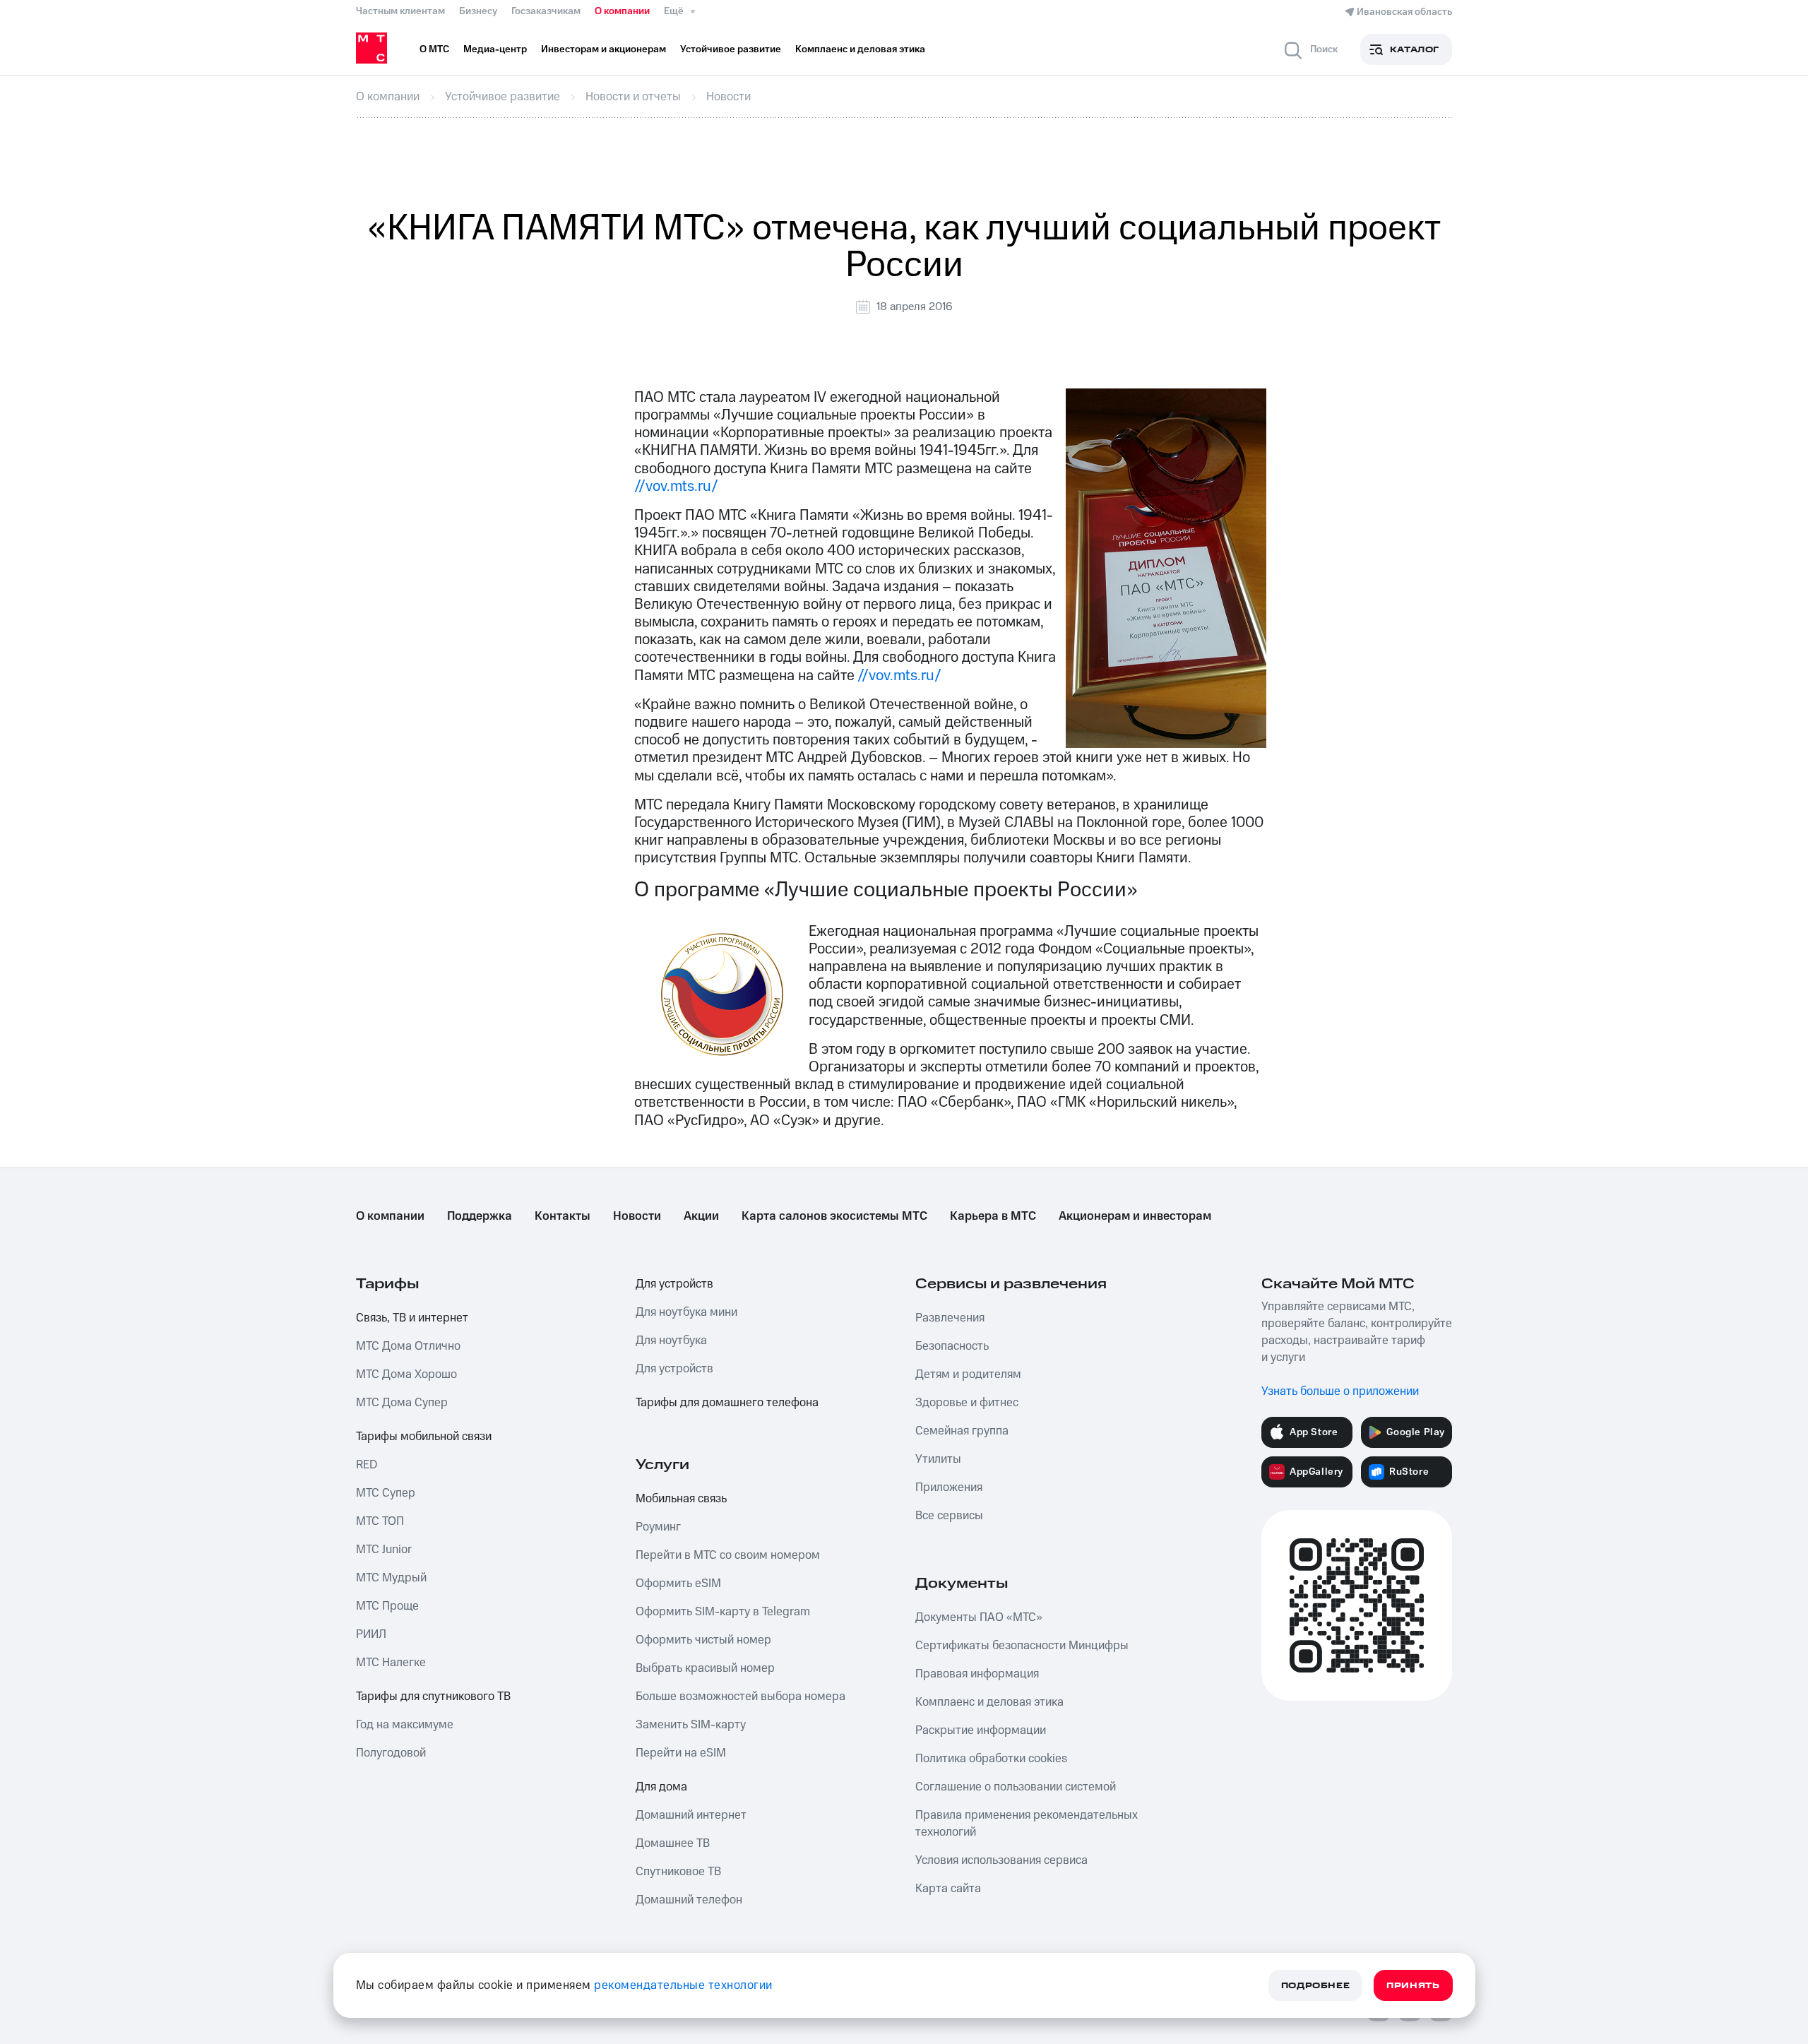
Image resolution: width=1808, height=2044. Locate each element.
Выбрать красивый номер (705, 1668)
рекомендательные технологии (683, 1985)
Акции (701, 1216)
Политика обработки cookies (991, 1759)
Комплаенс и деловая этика (989, 1702)
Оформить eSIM (678, 1583)
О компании (622, 11)
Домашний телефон (689, 1900)
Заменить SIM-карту (691, 1725)
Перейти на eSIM (681, 1753)
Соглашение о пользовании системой (1016, 1787)
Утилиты (938, 1459)
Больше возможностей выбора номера (741, 1697)
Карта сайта (948, 1889)
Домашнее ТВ (673, 1843)
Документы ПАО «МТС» (979, 1617)
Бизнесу (478, 11)
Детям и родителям (968, 1374)
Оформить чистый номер (703, 1640)
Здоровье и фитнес (967, 1403)
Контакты (563, 1216)
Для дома (661, 1787)
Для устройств (674, 1284)
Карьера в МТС (993, 1216)
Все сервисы (949, 1516)
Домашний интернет (691, 1815)
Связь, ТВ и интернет (412, 1318)
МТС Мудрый (391, 1578)
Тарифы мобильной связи (424, 1437)
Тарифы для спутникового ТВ (433, 1697)
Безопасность (952, 1346)
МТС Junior (384, 1550)
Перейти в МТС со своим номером (728, 1555)
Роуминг (658, 1527)
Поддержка (480, 1216)
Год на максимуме (405, 1725)
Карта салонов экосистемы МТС (834, 1216)
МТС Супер (386, 1493)
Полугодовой (391, 1753)
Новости (637, 1216)
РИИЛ (371, 1634)
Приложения (949, 1487)
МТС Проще (387, 1606)
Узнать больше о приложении (1340, 1391)
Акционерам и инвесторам (1135, 1216)
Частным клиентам (400, 11)
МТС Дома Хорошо (406, 1374)
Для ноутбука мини (686, 1312)
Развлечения (950, 1318)
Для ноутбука (671, 1341)
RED (367, 1465)
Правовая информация (977, 1674)
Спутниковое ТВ (678, 1872)
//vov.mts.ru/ (676, 486)
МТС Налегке (391, 1663)
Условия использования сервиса (1001, 1860)
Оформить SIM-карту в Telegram (723, 1612)
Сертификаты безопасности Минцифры (1022, 1646)
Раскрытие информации (981, 1730)
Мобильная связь (681, 1499)
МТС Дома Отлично (408, 1346)
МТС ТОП (380, 1521)
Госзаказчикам (546, 11)
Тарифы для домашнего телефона (727, 1403)
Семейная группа (962, 1431)
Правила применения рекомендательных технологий (1027, 1824)
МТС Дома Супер (402, 1403)
